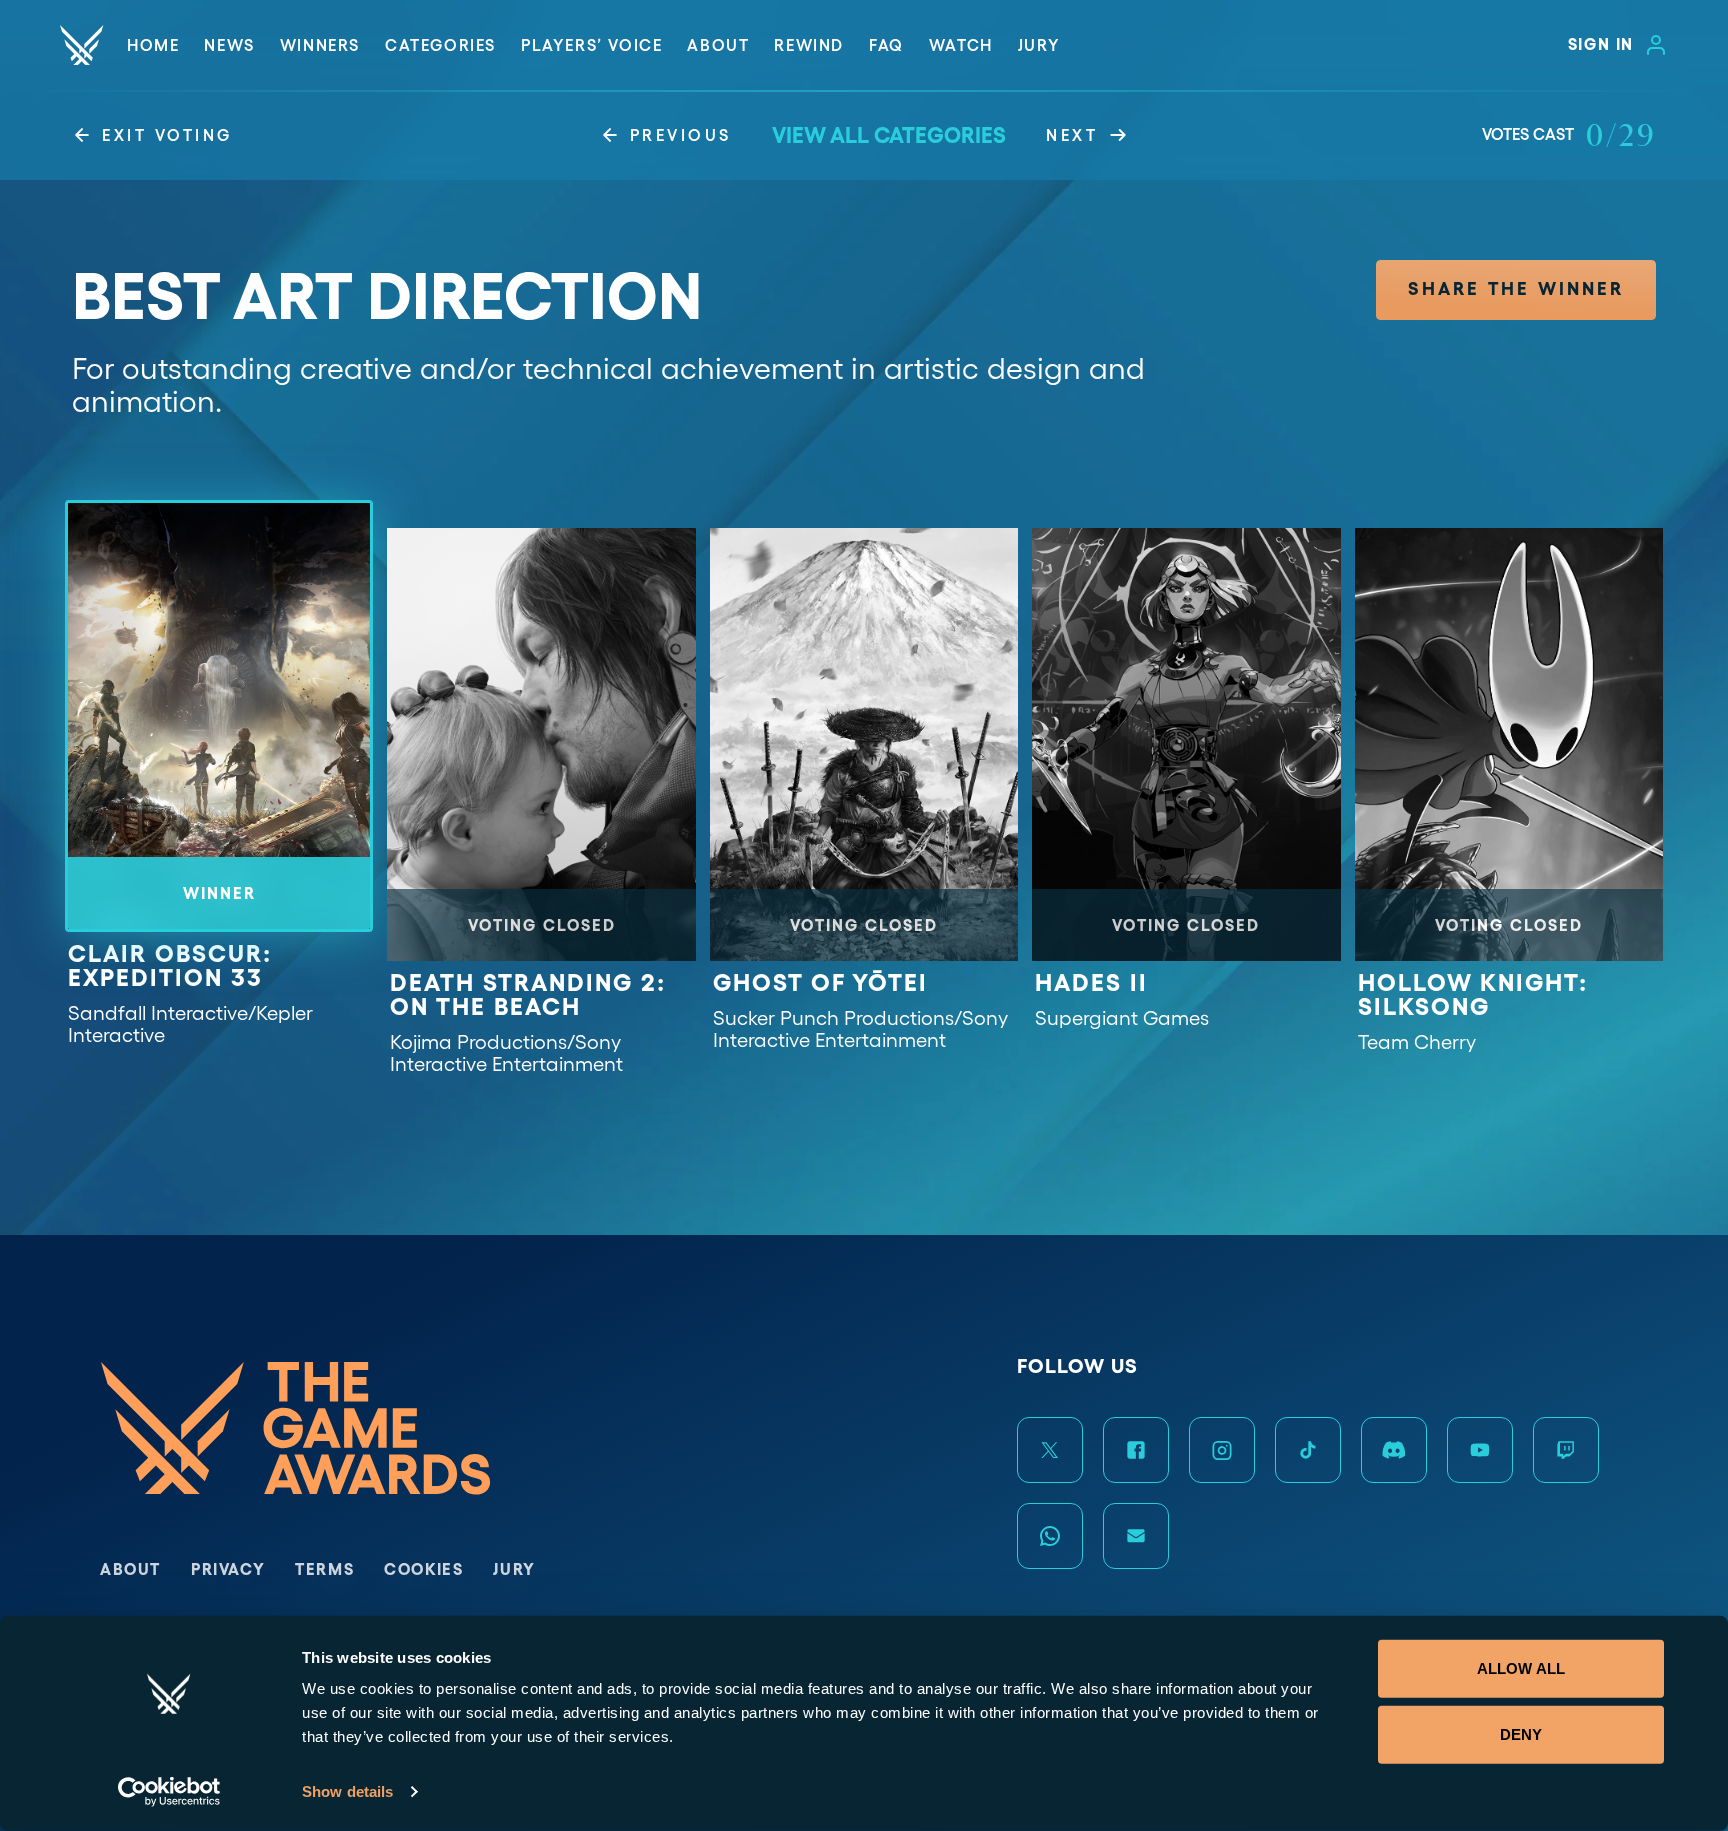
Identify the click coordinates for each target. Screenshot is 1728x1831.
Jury (1039, 45)
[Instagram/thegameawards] (1222, 1450)
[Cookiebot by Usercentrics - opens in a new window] (169, 1792)
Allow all (1521, 1668)
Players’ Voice (591, 45)
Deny (1521, 1733)
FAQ (886, 45)
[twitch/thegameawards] (1566, 1450)
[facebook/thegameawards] (1136, 1450)
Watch (961, 45)
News (229, 45)
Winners (320, 45)
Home (153, 45)
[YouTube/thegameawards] (1480, 1450)
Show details (347, 1791)
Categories (440, 45)
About (718, 45)
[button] (1516, 290)
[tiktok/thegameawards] (1308, 1450)
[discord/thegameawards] (1394, 1450)
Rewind (809, 45)
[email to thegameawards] (1136, 1536)
